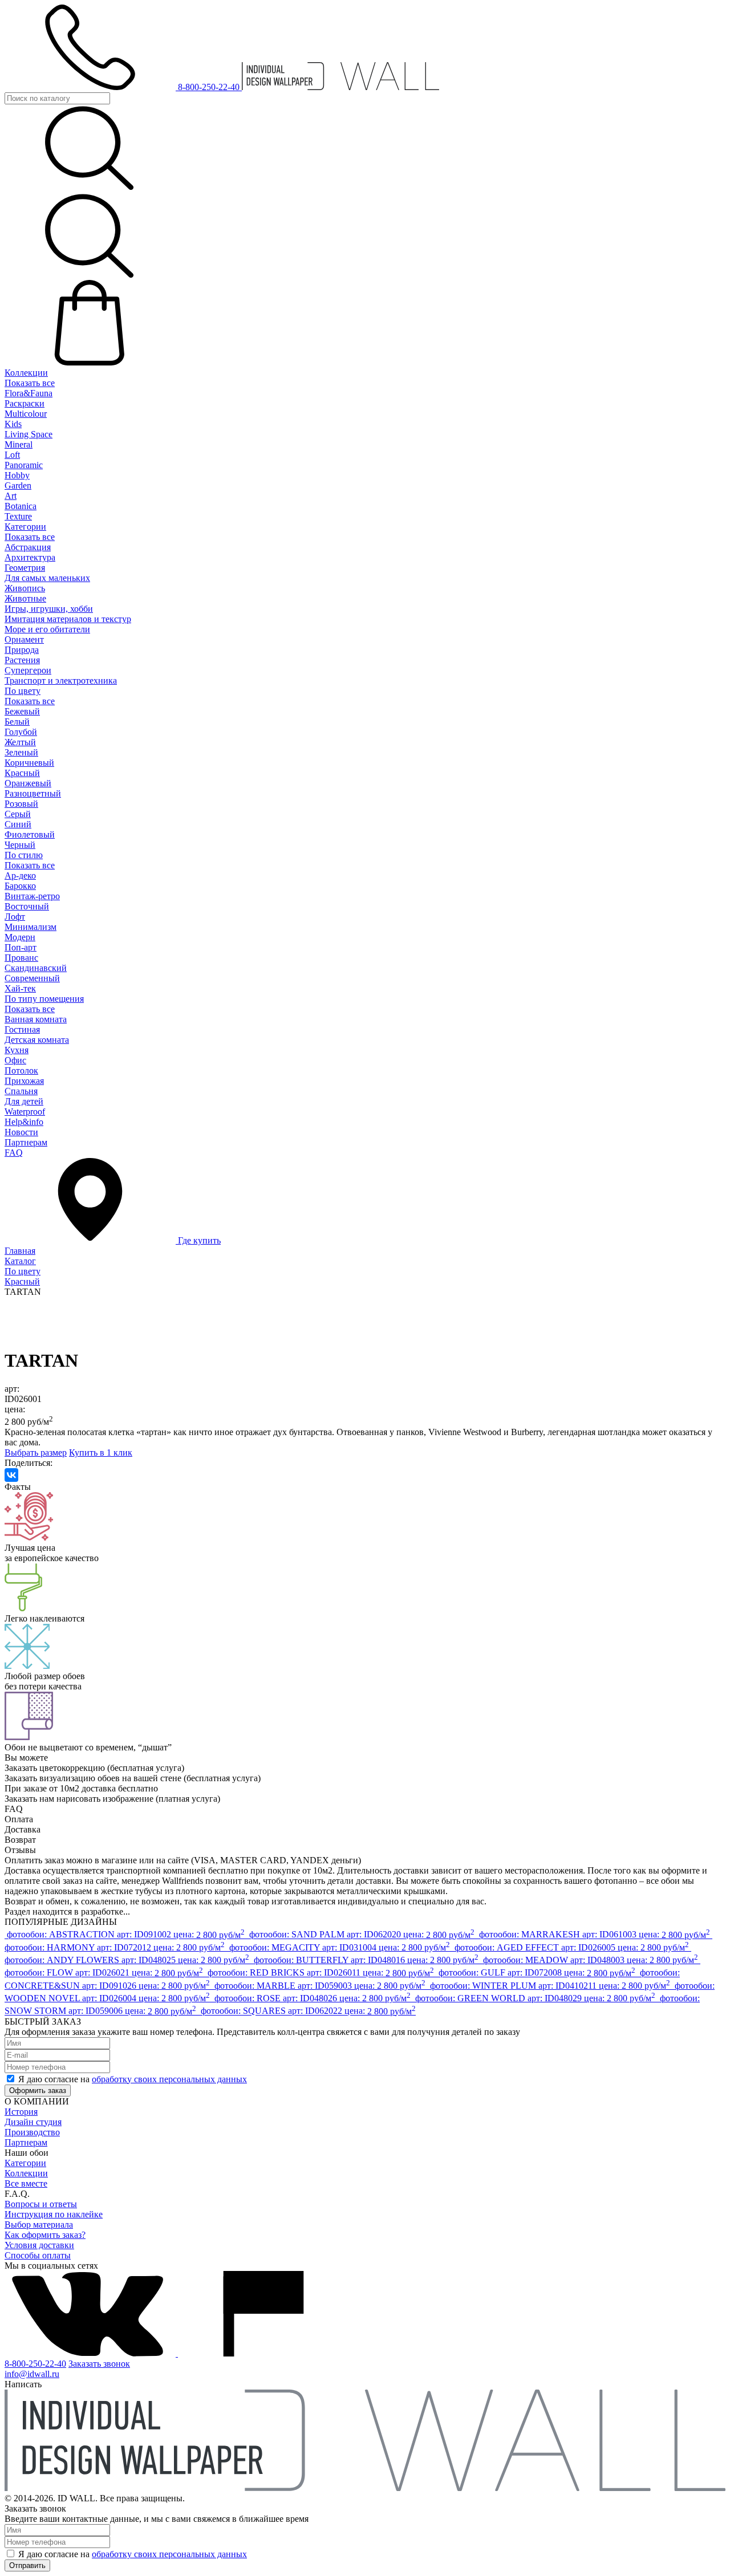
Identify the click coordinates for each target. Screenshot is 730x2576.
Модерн (20, 937)
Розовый (21, 804)
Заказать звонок (99, 2364)
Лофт (15, 917)
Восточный (27, 906)
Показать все (30, 383)
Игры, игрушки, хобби (49, 609)
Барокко (20, 886)
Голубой (21, 732)
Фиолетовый (30, 834)
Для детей (24, 1101)
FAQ (14, 1153)
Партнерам (26, 1142)
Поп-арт (21, 947)
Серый (18, 814)
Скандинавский (36, 968)
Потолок (21, 1070)
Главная (20, 1251)
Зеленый (21, 752)
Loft (12, 455)
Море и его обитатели (47, 629)
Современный (32, 978)
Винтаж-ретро (32, 896)
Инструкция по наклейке (54, 2214)
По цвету (23, 691)
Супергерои (28, 670)
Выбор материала (39, 2224)
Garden (18, 485)
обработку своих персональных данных (169, 2079)
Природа (22, 650)
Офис (15, 1060)
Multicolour (26, 414)
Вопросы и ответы (41, 2204)
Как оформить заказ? (45, 2235)
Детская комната (37, 1040)
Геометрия (25, 568)
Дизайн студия (33, 2122)
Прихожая (24, 1081)
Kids (13, 424)
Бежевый (22, 711)
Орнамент (24, 639)
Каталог (20, 1261)
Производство (32, 2132)
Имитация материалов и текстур (68, 619)
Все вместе (26, 2183)
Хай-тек (20, 988)
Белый (17, 722)
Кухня (17, 1050)
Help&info (24, 1122)
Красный (22, 773)
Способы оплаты (38, 2255)
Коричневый (29, 763)
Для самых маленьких (47, 578)
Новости (21, 1132)
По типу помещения (44, 999)
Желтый (20, 742)
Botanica (21, 506)
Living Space (29, 434)
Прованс (21, 958)
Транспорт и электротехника (61, 680)
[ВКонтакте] (11, 1475)
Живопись (25, 588)
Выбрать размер (36, 1452)
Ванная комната (36, 1019)
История (21, 2112)
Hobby (17, 475)
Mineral (19, 444)
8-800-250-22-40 (35, 2364)
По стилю (24, 855)
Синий (18, 824)
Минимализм (31, 927)
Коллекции (26, 373)
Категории (25, 527)
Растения (22, 660)
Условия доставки (39, 2245)
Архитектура (30, 557)
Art (11, 496)
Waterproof (25, 1112)
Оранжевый (28, 783)
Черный (20, 845)
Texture (18, 516)
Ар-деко (20, 875)
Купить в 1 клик (101, 1452)
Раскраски (25, 403)
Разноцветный (33, 793)
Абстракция (28, 547)
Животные (25, 598)
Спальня (21, 1091)
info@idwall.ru (32, 2374)
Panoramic (24, 465)
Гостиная (22, 1029)
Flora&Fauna (29, 393)
